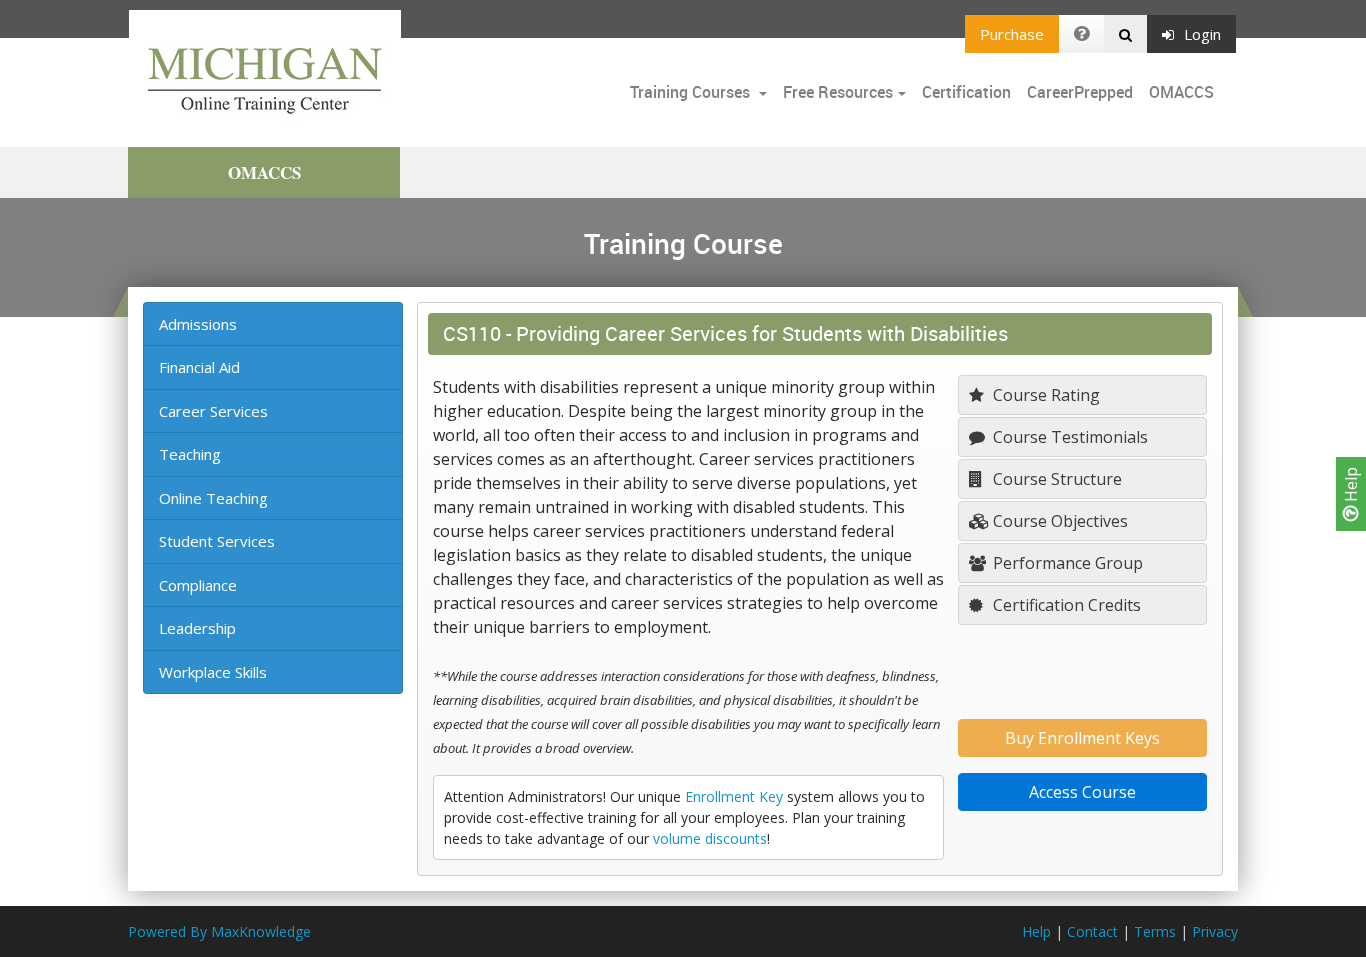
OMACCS (1181, 92)
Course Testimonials (1068, 437)
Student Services (217, 541)
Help (1351, 486)
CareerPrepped (1080, 92)
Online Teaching (213, 498)
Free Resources (838, 92)
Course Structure (1055, 479)
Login (1202, 34)
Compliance (198, 585)
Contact (1092, 931)
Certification (966, 92)
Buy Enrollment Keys (1082, 738)
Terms (1155, 931)
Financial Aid (199, 367)
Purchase (1012, 34)
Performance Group (1066, 563)
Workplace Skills (213, 672)
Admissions (198, 324)
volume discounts (710, 838)
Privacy (1215, 931)
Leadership (197, 628)
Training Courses (692, 92)
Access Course (1082, 792)
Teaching (190, 454)
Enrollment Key (734, 796)
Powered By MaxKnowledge (219, 931)
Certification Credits (1065, 605)
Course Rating (1044, 395)
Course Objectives (1058, 521)
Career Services (213, 411)
